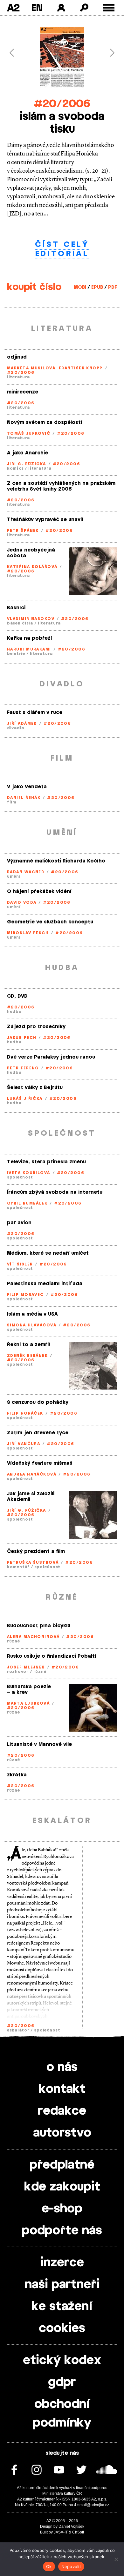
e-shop (62, 2209)
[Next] (109, 53)
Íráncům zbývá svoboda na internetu (55, 1192)
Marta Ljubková (28, 1703)
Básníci (16, 608)
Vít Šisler (20, 1264)
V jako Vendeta (27, 787)
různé (14, 1641)
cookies (62, 2328)
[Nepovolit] (116, 2559)
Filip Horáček (25, 1413)
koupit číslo (34, 287)
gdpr (62, 2382)
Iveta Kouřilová (29, 1173)
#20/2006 (62, 104)
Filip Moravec (25, 1295)
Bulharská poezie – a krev (29, 1690)
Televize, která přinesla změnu (46, 1162)
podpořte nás (62, 2231)
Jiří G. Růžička (27, 464)
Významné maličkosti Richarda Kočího (56, 861)
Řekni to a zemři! (28, 1345)
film (12, 802)
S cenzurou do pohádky (38, 1402)
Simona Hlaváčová (32, 1325)
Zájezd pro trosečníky (36, 1027)
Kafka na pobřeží (30, 638)
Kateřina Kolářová (32, 567)
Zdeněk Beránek (27, 1356)
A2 (13, 8)
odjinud (17, 357)
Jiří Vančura (24, 1444)
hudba (14, 1012)
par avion (19, 1223)
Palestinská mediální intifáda (45, 1284)
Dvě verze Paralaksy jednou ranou (51, 1057)
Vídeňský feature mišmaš (40, 1463)
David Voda (22, 902)
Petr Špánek (23, 531)
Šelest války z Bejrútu (35, 1088)
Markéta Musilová (31, 368)
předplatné (62, 2165)
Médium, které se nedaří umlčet (48, 1253)
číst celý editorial (62, 249)
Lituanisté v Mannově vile (39, 1744)
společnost (20, 1177)
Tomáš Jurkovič (29, 433)
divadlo (16, 728)
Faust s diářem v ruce (35, 713)
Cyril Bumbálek (27, 1203)
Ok (49, 2566)
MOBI (80, 287)
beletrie (16, 654)
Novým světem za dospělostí (45, 423)
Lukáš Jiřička (25, 1099)
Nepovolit (71, 2566)
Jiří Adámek (22, 723)
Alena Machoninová (33, 1637)
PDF (113, 287)
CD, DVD (17, 996)
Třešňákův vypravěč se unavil (45, 520)
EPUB (97, 287)
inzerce (62, 2263)
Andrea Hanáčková (32, 1474)
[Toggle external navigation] (109, 8)
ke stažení (62, 2307)
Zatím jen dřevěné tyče (38, 1433)
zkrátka (17, 1775)
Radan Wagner (26, 872)
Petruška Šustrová (33, 1562)
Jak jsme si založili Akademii (31, 1497)
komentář (18, 1567)
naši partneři (62, 2285)
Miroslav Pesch (28, 933)
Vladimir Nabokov (31, 619)
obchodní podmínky (62, 2414)
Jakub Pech (22, 1038)
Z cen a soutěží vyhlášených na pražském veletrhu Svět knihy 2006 (61, 486)
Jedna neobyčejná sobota (31, 553)
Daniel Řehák (24, 798)
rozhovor (18, 1672)
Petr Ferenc (23, 1068)
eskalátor (18, 2030)
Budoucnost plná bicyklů (39, 1626)
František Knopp (81, 368)
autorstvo (62, 2133)
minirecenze (23, 392)
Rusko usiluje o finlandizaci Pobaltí (52, 1656)
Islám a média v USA (32, 1314)
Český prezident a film (36, 1552)
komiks (15, 468)
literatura (18, 377)
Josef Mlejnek (26, 1667)
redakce (62, 2111)
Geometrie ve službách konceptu (50, 922)
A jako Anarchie (28, 453)
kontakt (62, 2089)
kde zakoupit (62, 2187)
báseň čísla (20, 623)
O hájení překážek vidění (39, 892)
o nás (62, 2067)
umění (14, 876)
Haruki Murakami (29, 649)
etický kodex (62, 2361)
